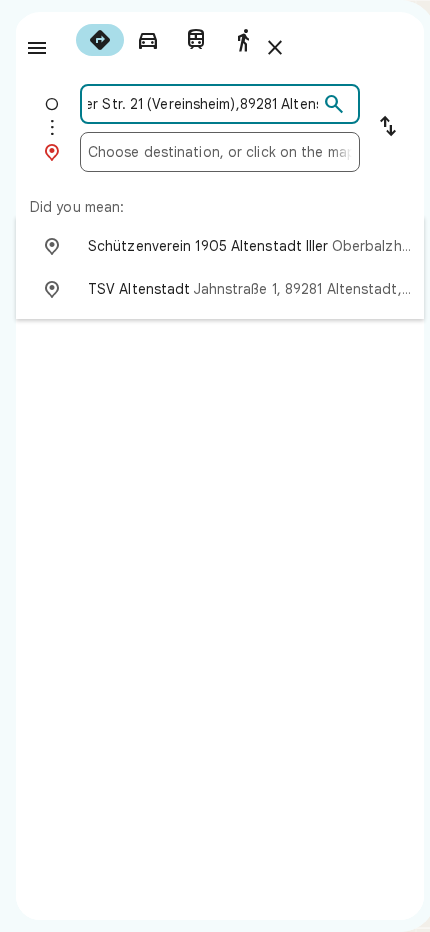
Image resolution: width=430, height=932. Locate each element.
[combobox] (203, 104)
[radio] (100, 40)
